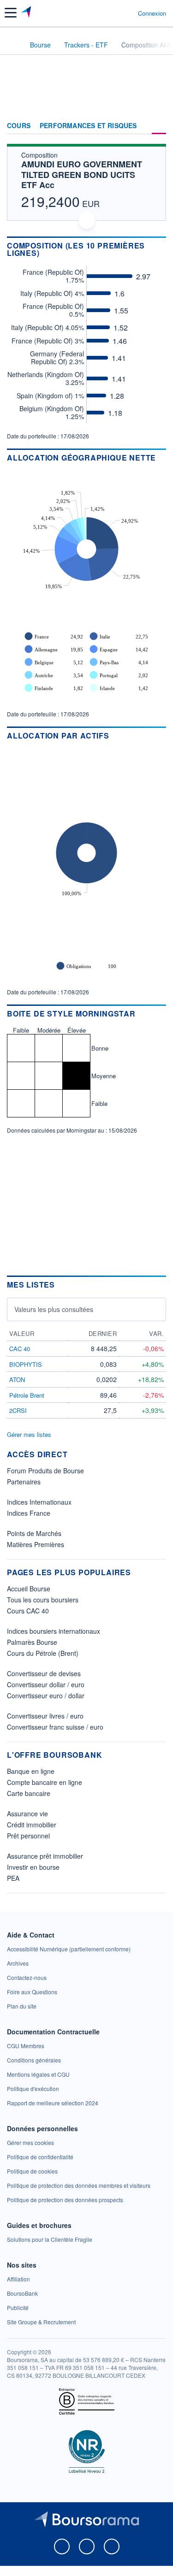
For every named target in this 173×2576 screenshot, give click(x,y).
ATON (17, 1380)
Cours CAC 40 (28, 1611)
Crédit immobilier (32, 1825)
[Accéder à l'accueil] (13, 44)
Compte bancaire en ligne (45, 1782)
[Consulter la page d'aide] (127, 13)
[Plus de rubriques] (159, 126)
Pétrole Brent (27, 1395)
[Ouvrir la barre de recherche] (114, 13)
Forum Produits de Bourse (45, 1471)
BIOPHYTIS (26, 1364)
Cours (19, 126)
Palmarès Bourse (32, 1642)
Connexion (152, 13)
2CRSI (18, 1410)
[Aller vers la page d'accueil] (27, 13)
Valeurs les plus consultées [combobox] (54, 1309)
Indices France (29, 1513)
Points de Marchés (34, 1533)
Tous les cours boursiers (43, 1600)
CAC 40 (20, 1349)
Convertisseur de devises (44, 1673)
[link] (69, 1949)
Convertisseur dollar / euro (46, 1684)
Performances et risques (88, 126)
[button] (11, 13)
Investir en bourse (33, 1867)
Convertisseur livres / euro (45, 1716)
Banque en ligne (31, 1771)
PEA (13, 1878)
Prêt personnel (28, 1836)
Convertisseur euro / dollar (46, 1696)
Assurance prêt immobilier (45, 1856)
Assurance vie (27, 1814)
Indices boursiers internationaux (54, 1631)
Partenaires (24, 1482)
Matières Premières (36, 1544)
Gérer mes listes (29, 1434)
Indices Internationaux (39, 1502)
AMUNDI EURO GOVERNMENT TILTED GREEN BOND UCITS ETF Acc (82, 174)
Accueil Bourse (29, 1589)
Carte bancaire (29, 1793)
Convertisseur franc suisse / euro (55, 1727)
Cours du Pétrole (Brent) (43, 1653)
